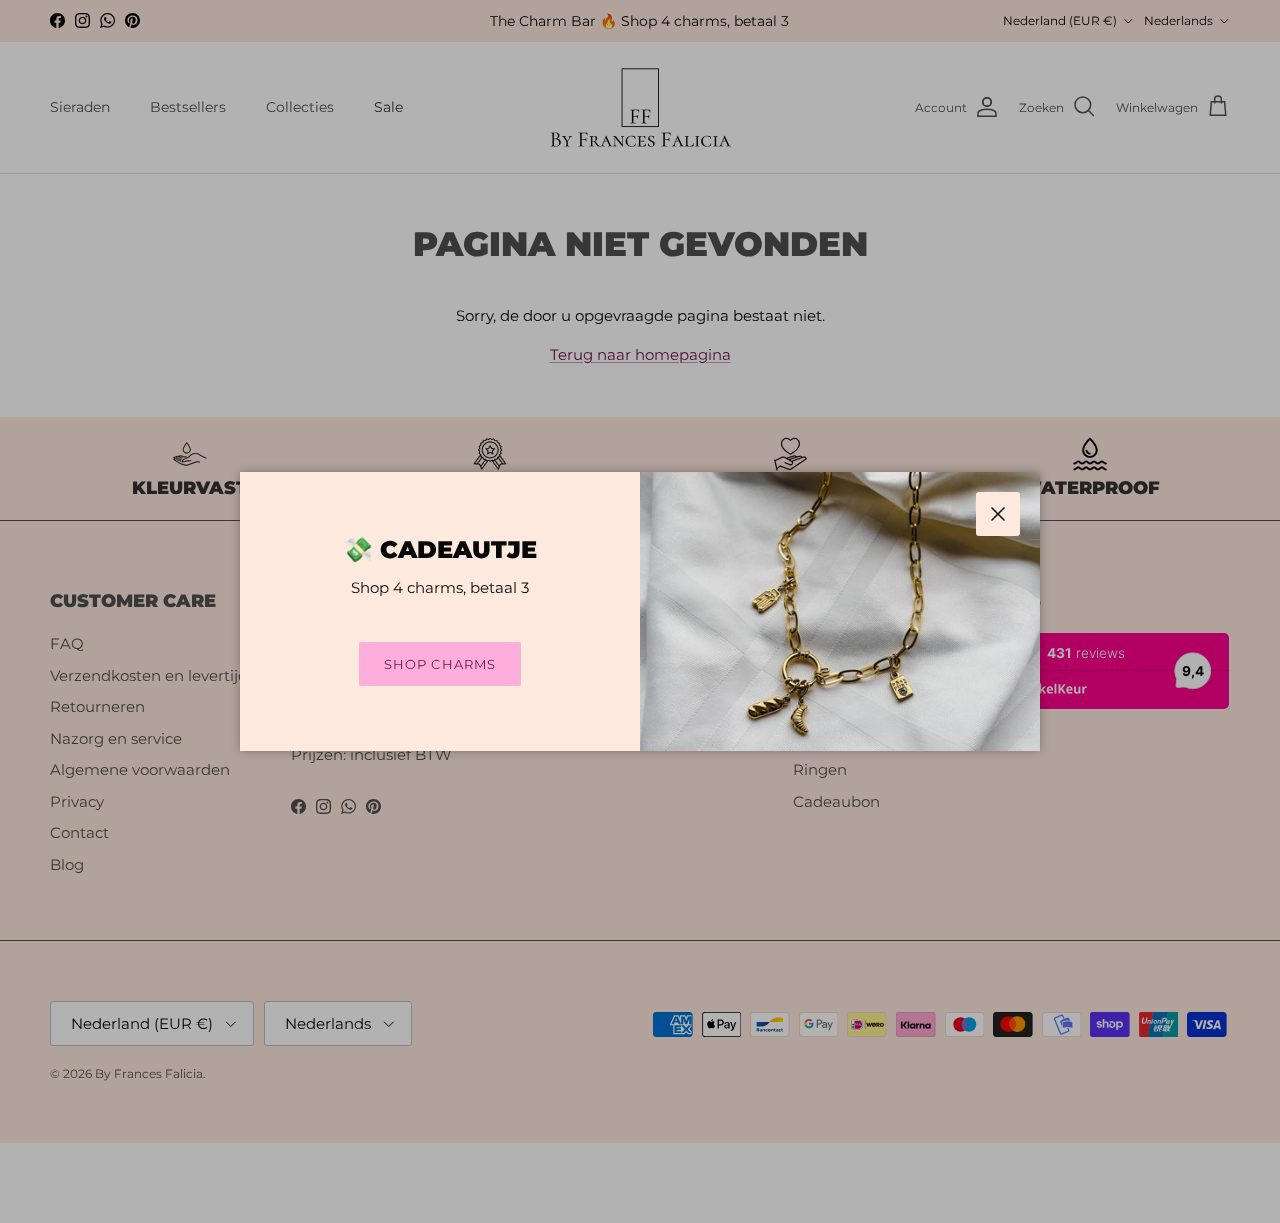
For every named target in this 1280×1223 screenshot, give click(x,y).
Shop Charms (439, 664)
